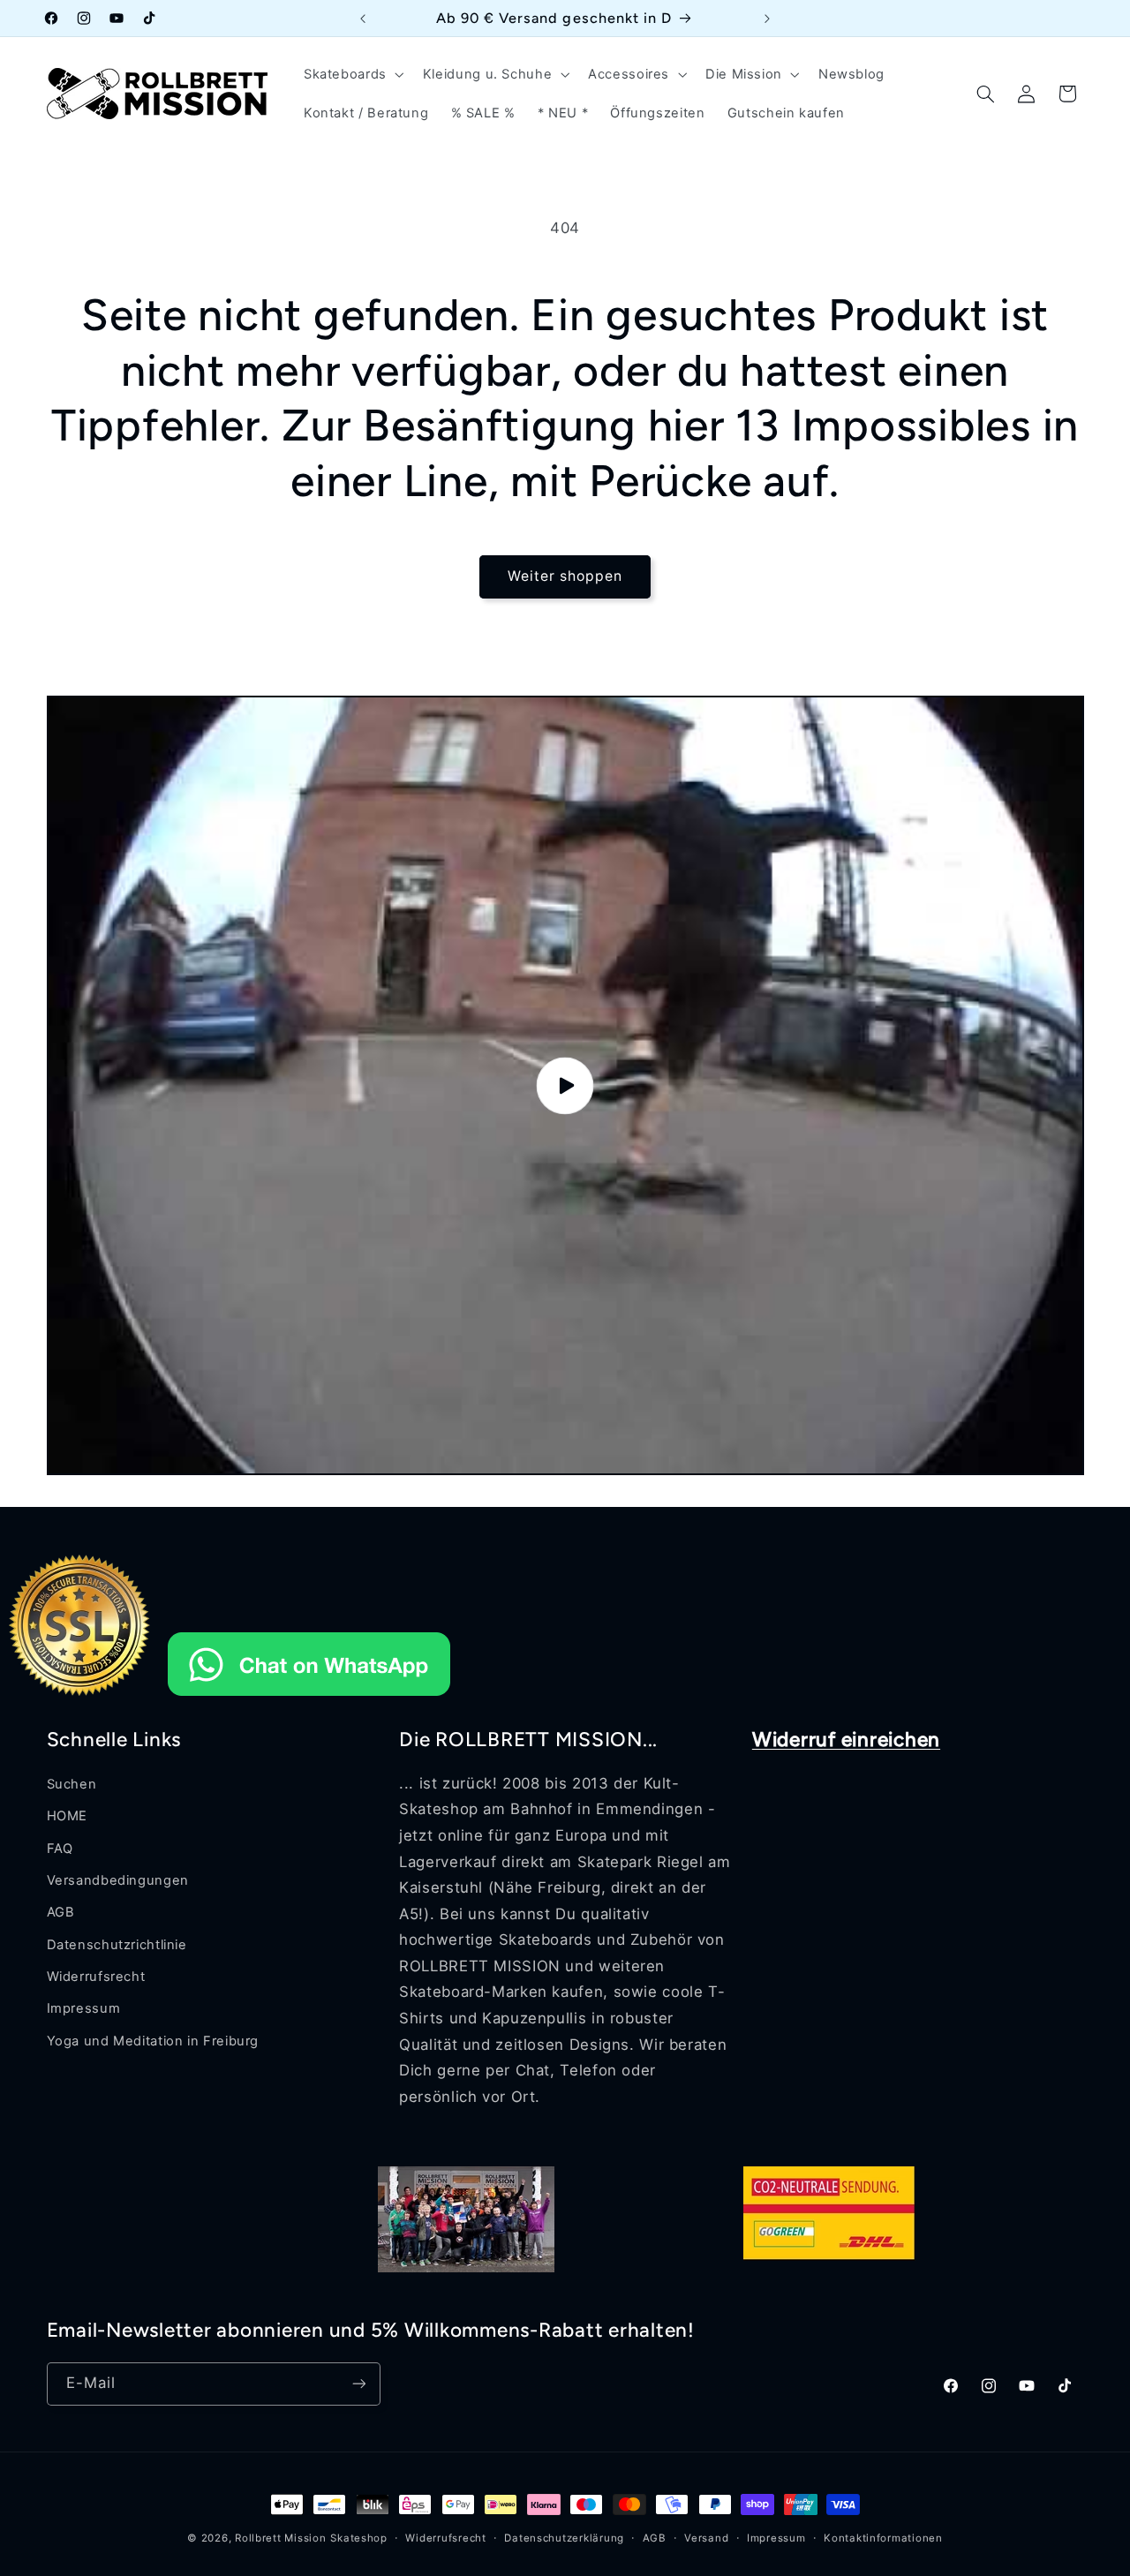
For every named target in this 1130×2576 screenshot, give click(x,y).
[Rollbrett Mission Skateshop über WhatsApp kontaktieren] (309, 1699)
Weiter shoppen (565, 576)
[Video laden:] (565, 1085)
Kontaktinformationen (883, 2538)
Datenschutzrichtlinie (117, 1945)
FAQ (60, 1849)
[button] (352, 74)
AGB (61, 1912)
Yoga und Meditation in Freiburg (153, 2041)
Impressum (84, 2009)
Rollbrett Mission (281, 2538)
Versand (706, 2538)
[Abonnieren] (358, 2383)
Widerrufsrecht (96, 1977)
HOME (68, 1816)
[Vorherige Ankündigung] (363, 19)
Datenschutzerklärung (564, 2538)
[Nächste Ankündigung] (767, 19)
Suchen (72, 1784)
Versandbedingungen (118, 1880)
